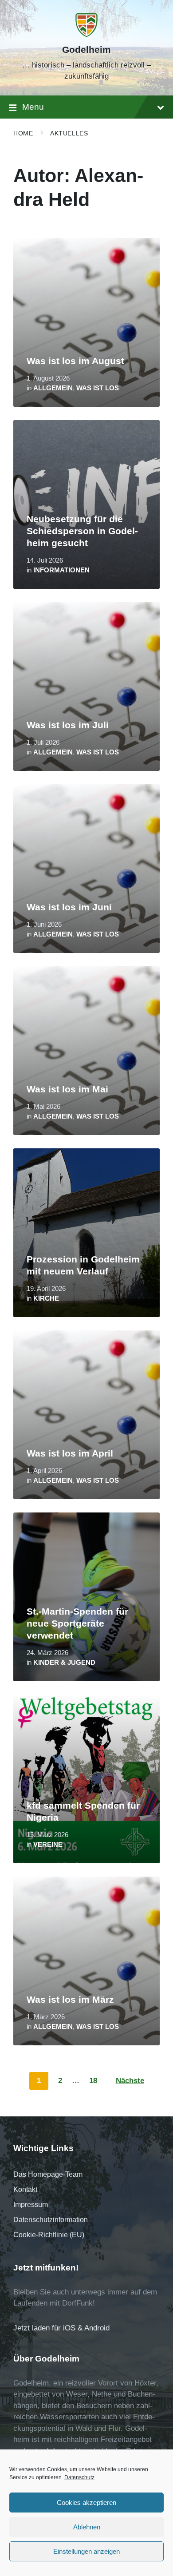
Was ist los (98, 388)
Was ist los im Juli (68, 725)
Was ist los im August (75, 361)
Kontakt (25, 2189)
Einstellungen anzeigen (86, 2551)
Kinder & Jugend (64, 1663)
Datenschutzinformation (51, 2220)
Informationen (61, 570)
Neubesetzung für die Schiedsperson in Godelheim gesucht (82, 531)
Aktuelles (69, 133)
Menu (33, 107)
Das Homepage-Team (48, 2174)
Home (23, 133)
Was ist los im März (70, 2000)
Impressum (31, 2205)
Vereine (48, 1845)
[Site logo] (86, 34)
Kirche (46, 1298)
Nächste (130, 2081)
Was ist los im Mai (67, 1089)
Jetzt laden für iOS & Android (61, 2328)
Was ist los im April (70, 1453)
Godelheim (86, 50)
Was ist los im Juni (69, 907)
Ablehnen (87, 2527)
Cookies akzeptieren (86, 2503)
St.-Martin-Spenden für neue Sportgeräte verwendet (77, 1623)
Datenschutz (79, 2477)
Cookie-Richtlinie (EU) (49, 2235)
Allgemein (53, 388)
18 (93, 2081)
